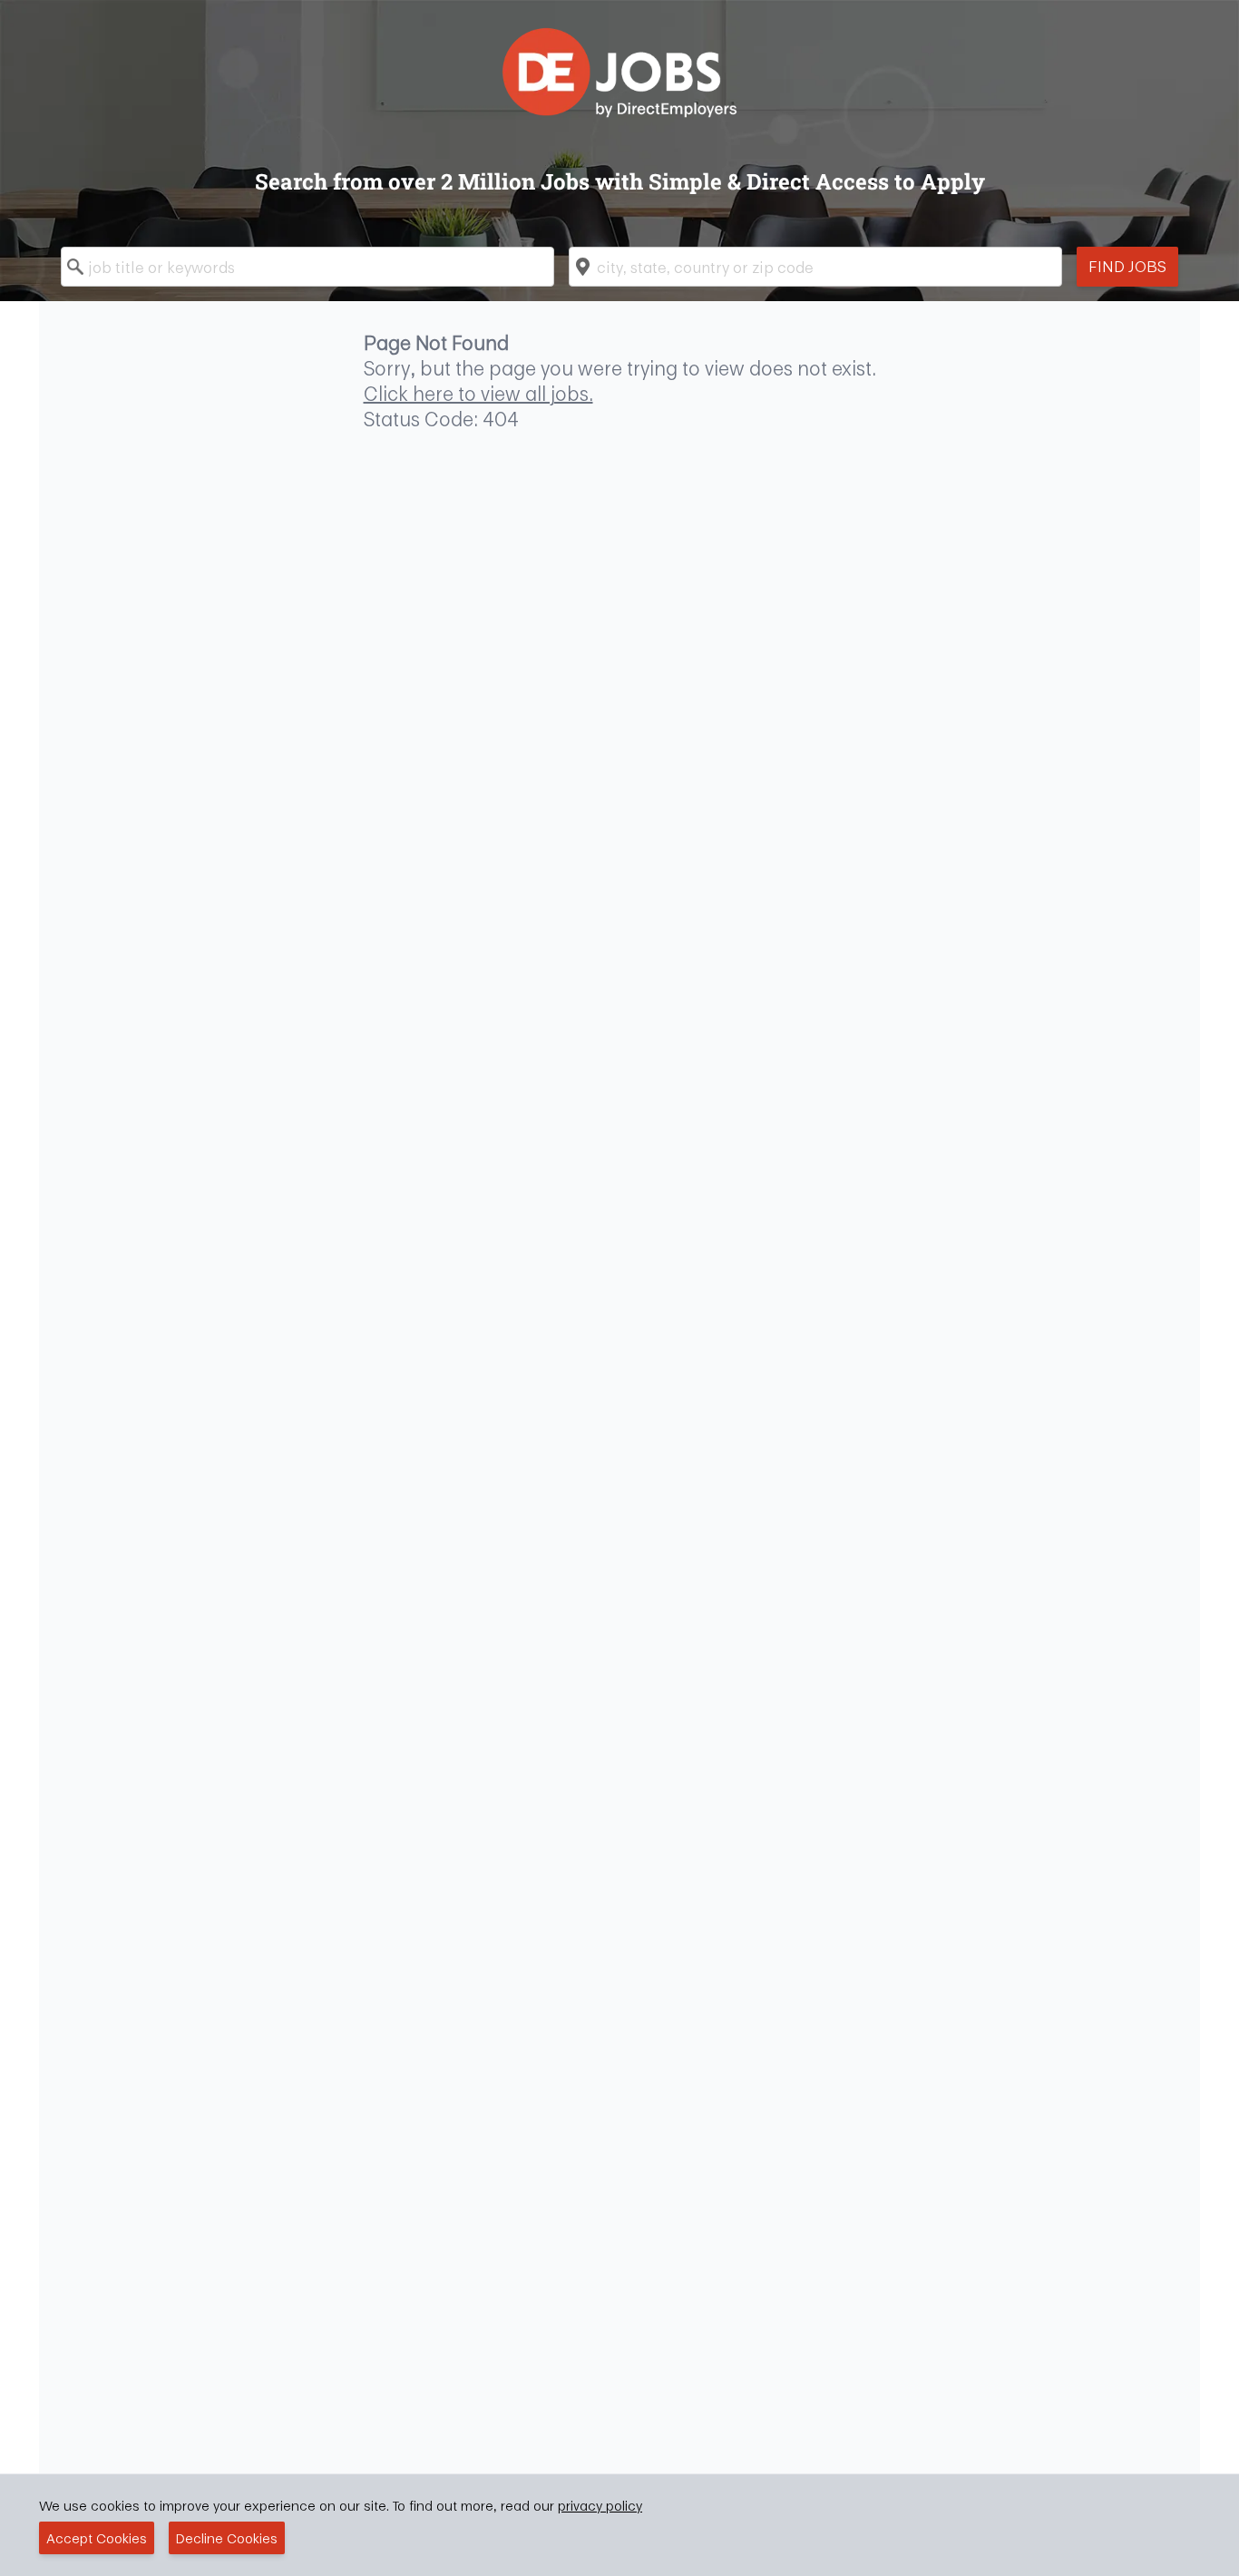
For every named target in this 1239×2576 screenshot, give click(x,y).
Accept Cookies (97, 2538)
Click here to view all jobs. (478, 394)
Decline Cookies (227, 2538)
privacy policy (600, 2505)
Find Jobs (1127, 266)
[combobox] (307, 267)
